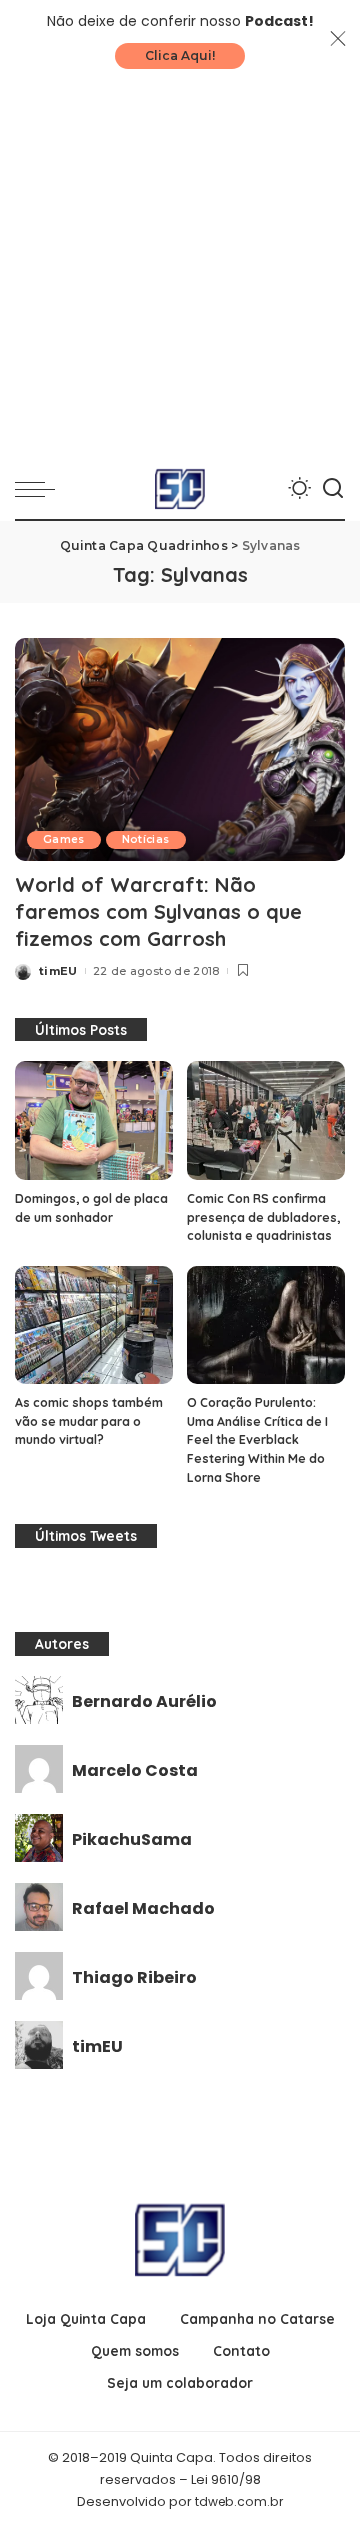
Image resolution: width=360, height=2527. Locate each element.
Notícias (146, 839)
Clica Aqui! (180, 55)
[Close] (338, 39)
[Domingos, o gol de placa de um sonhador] (94, 1120)
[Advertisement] (180, 269)
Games (64, 839)
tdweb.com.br (239, 2501)
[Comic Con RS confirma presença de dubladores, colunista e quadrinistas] (266, 1120)
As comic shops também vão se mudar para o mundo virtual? (89, 1421)
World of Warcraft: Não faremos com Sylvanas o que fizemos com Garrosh (158, 911)
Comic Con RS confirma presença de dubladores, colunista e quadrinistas (263, 1217)
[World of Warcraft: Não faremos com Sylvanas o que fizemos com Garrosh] (180, 749)
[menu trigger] (40, 489)
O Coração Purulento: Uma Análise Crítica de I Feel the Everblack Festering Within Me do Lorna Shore (257, 1439)
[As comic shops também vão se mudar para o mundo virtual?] (94, 1325)
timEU (58, 971)
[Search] (333, 489)
